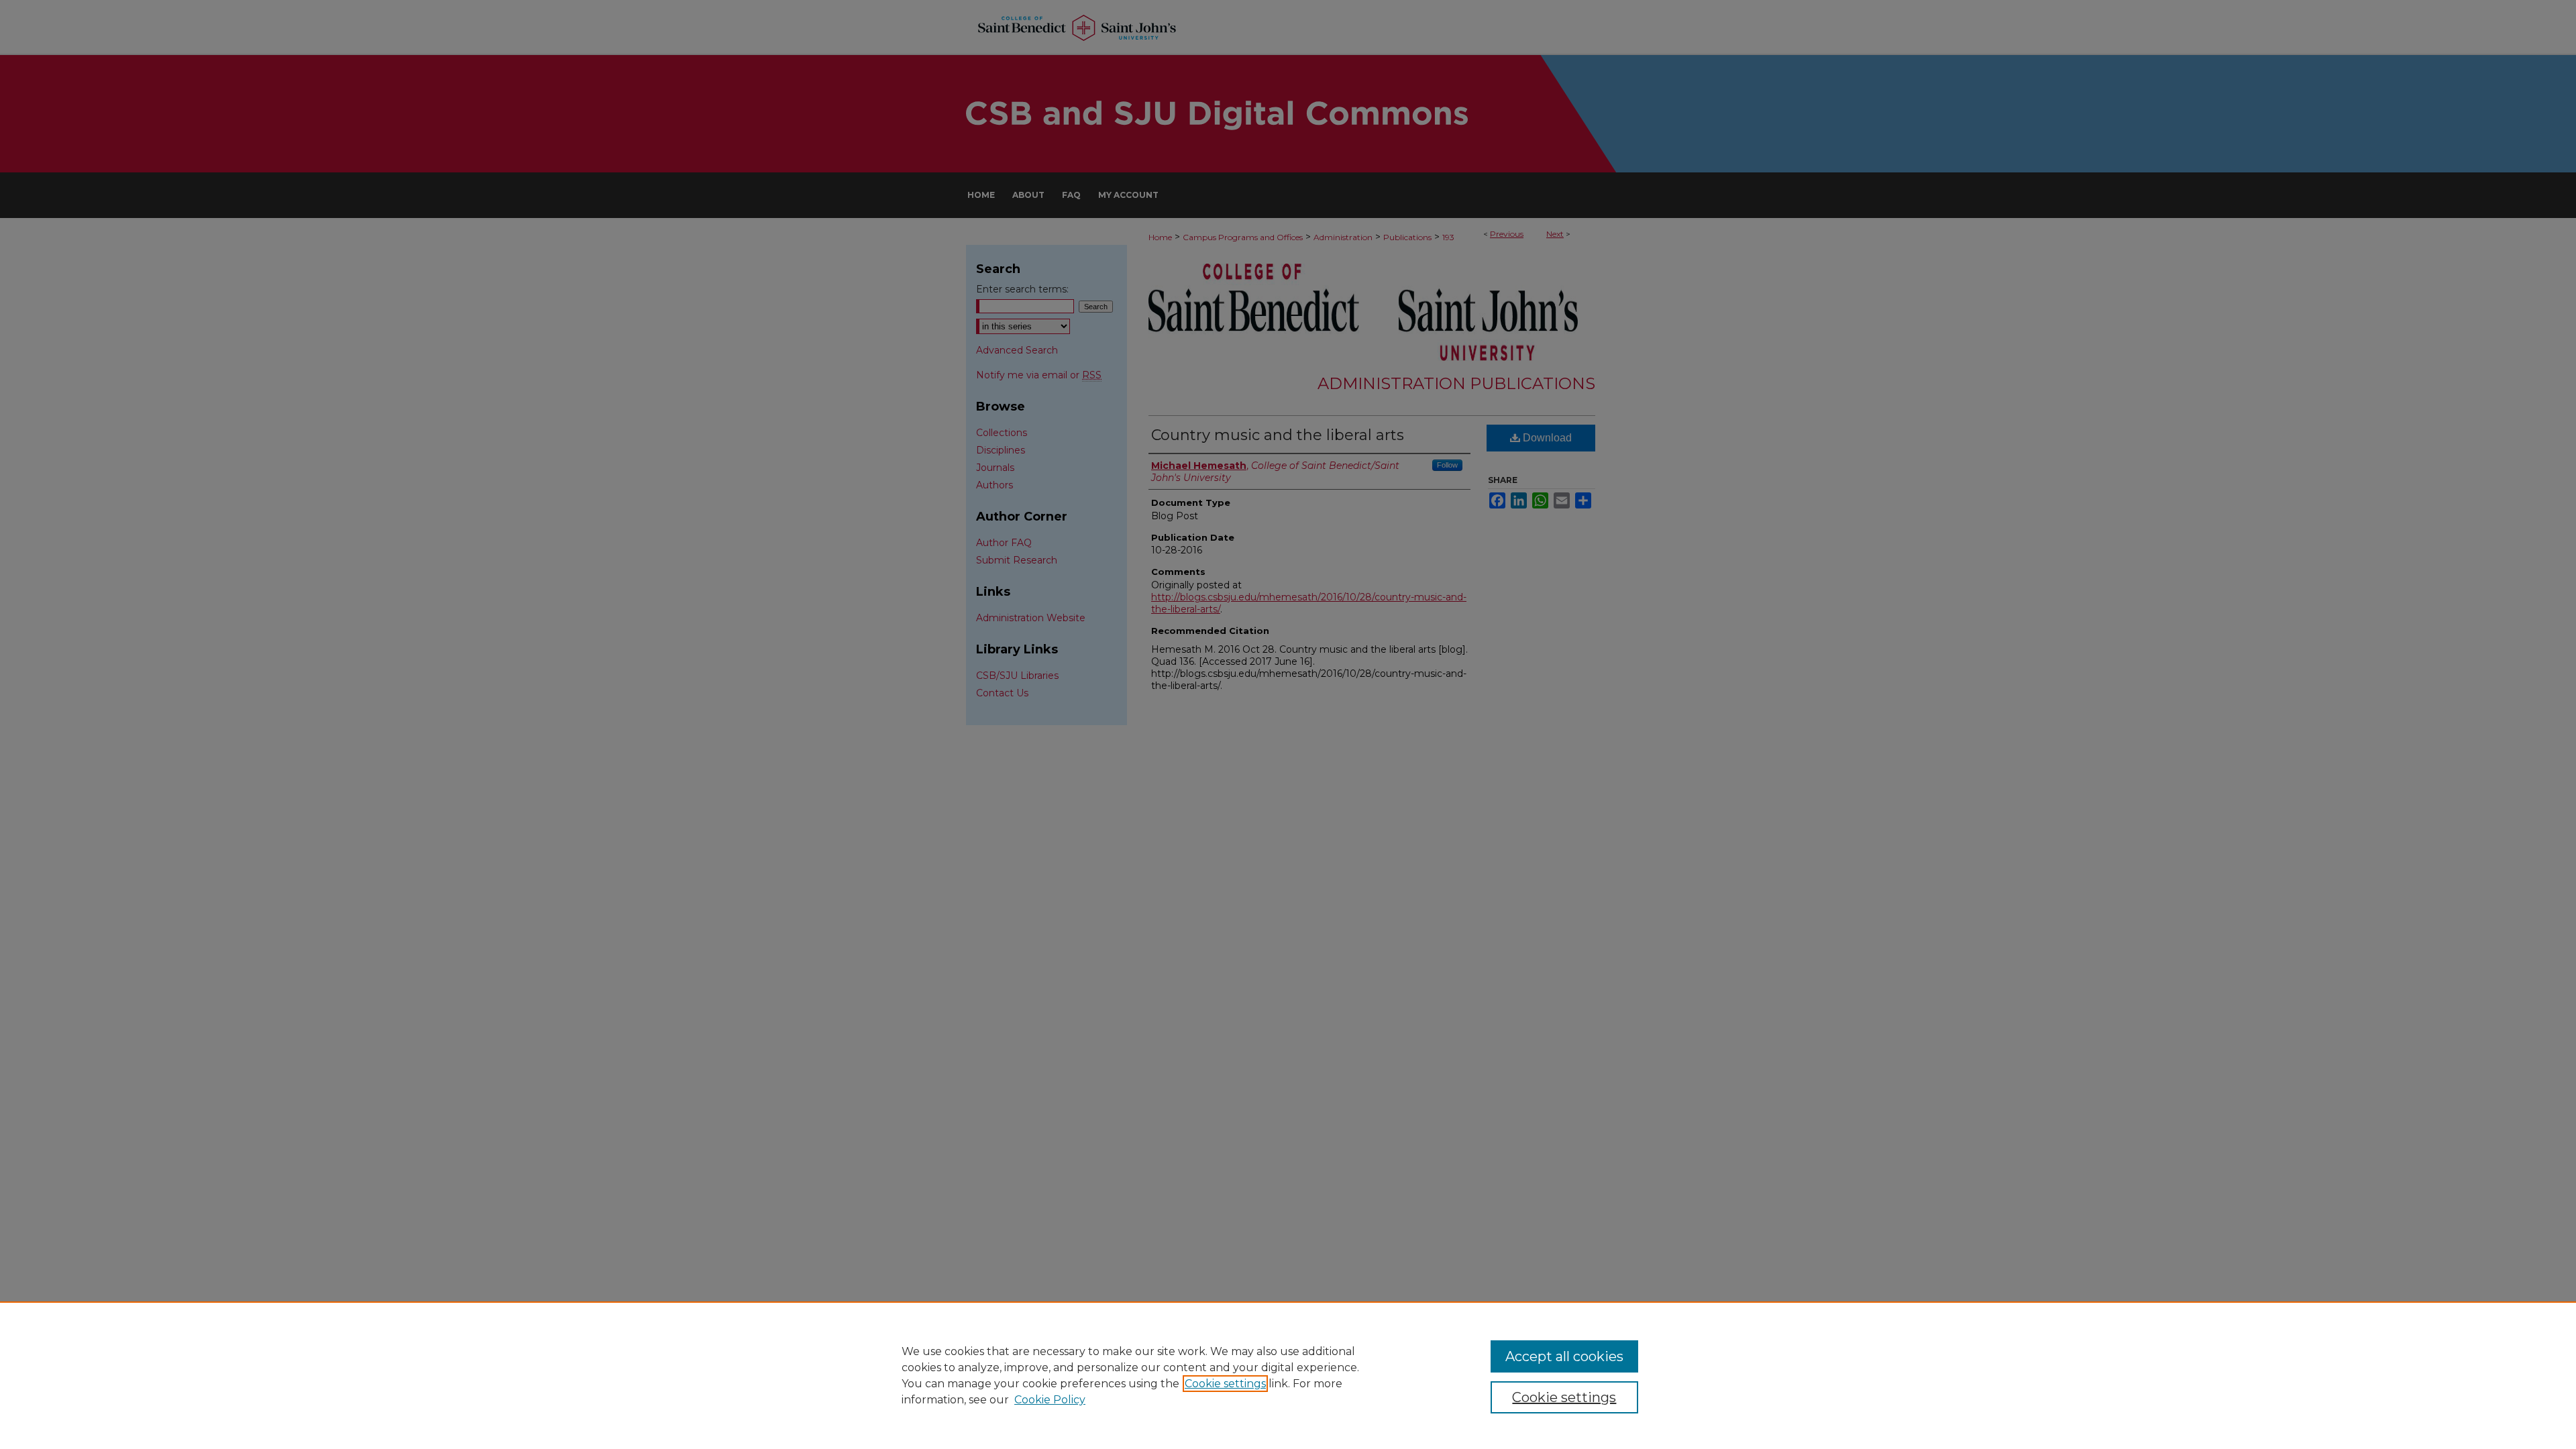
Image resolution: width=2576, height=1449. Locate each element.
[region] (1288, 1375)
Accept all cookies (1564, 1356)
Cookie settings (1225, 1384)
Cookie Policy (1050, 1400)
